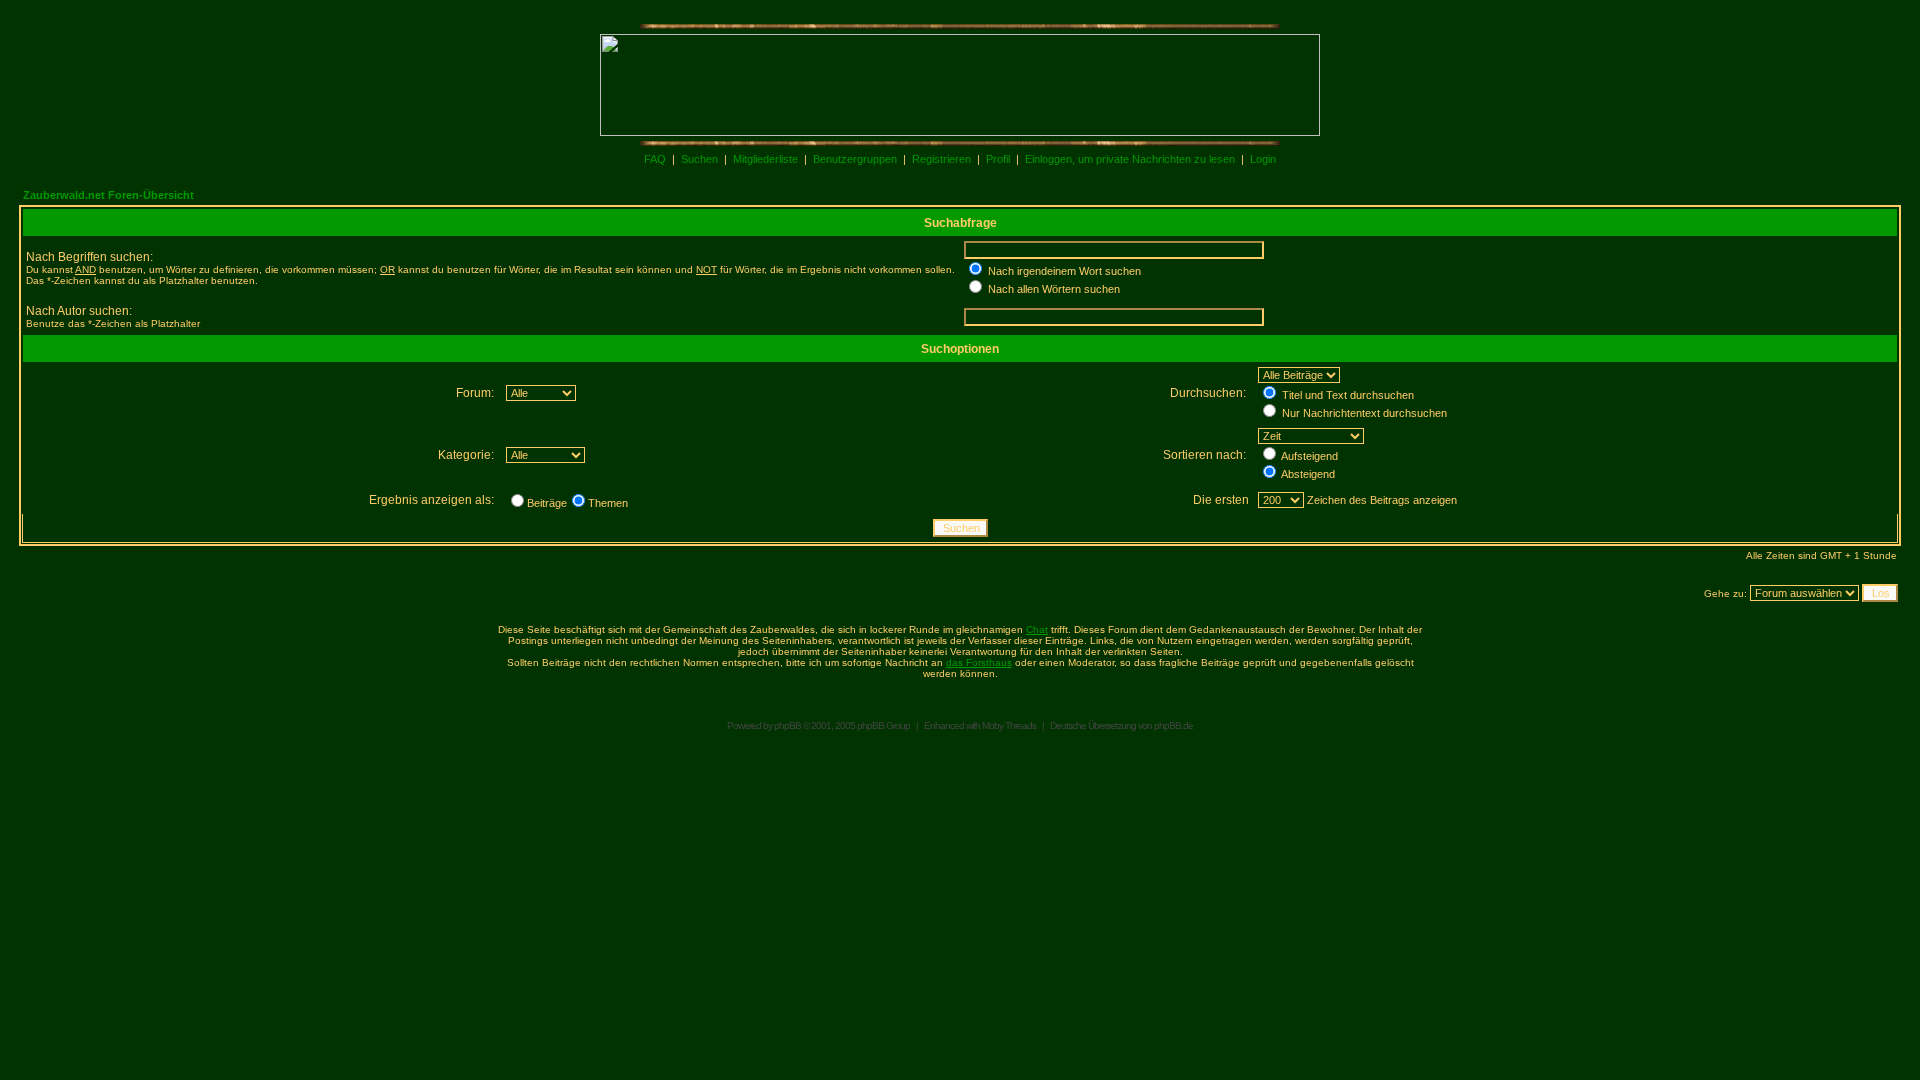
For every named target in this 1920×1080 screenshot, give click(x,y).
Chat (1037, 629)
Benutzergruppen (855, 159)
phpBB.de (1173, 725)
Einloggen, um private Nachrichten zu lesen (1130, 159)
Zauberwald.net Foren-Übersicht (108, 195)
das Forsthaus (979, 662)
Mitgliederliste (765, 159)
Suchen (699, 159)
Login (1263, 159)
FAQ (655, 159)
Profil (998, 159)
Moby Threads (1009, 725)
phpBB (787, 725)
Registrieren (941, 159)
